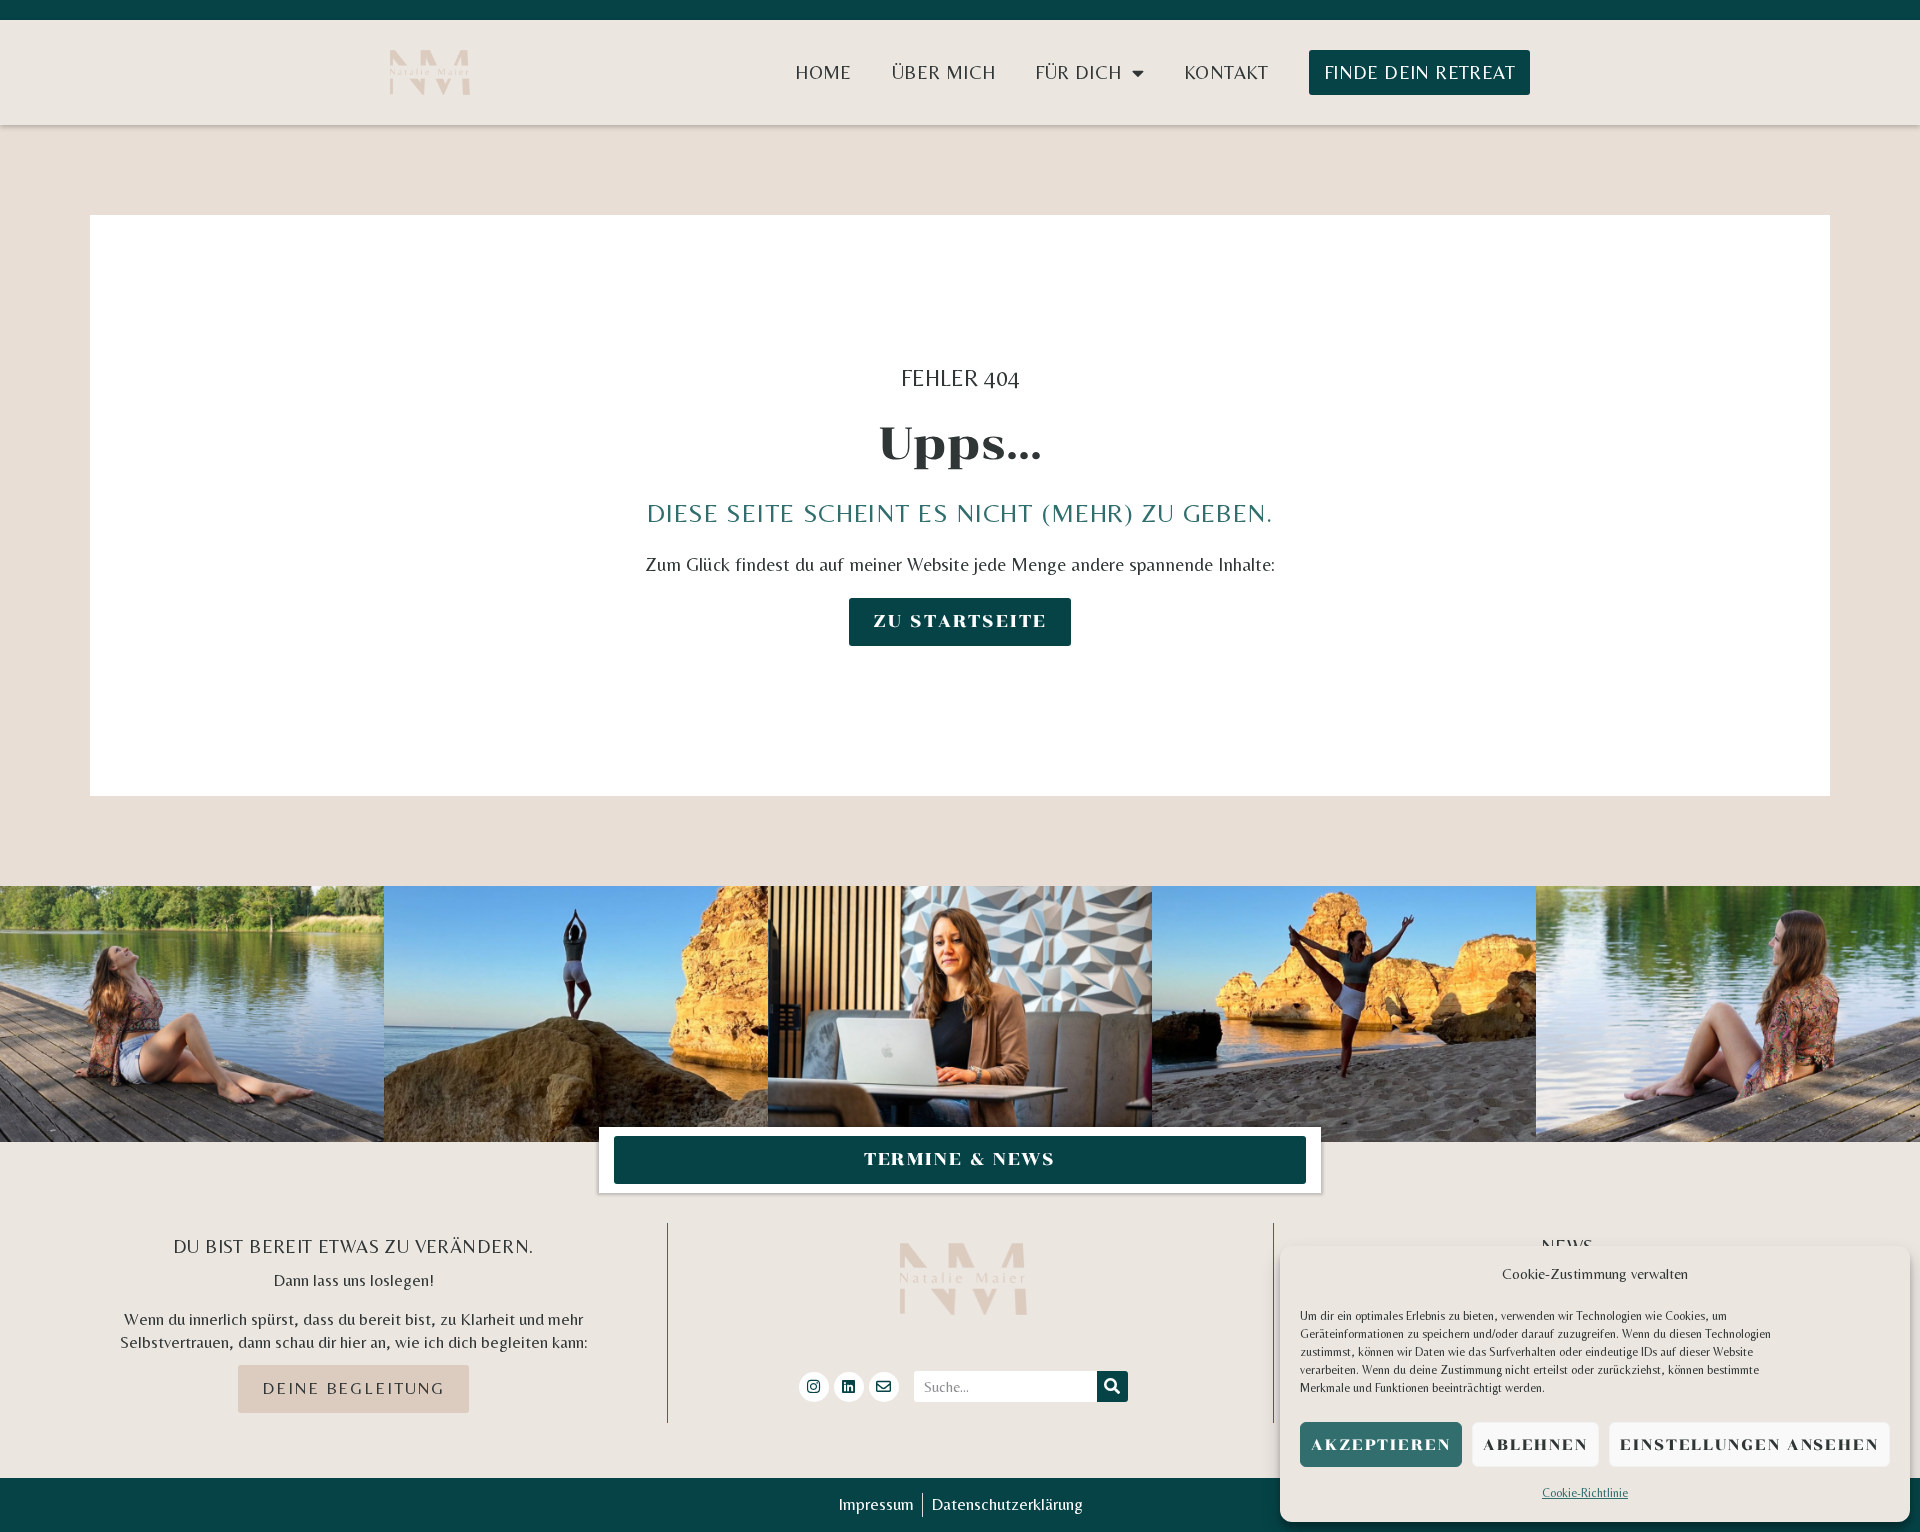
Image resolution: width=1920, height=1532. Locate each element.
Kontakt (1226, 72)
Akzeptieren (1381, 1445)
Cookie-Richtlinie (1585, 1493)
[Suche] (1112, 1386)
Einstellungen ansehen (1749, 1445)
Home (823, 72)
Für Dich (1078, 72)
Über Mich (944, 72)
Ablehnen (1535, 1445)
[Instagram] (814, 1387)
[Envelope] (884, 1387)
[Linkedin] (849, 1387)
